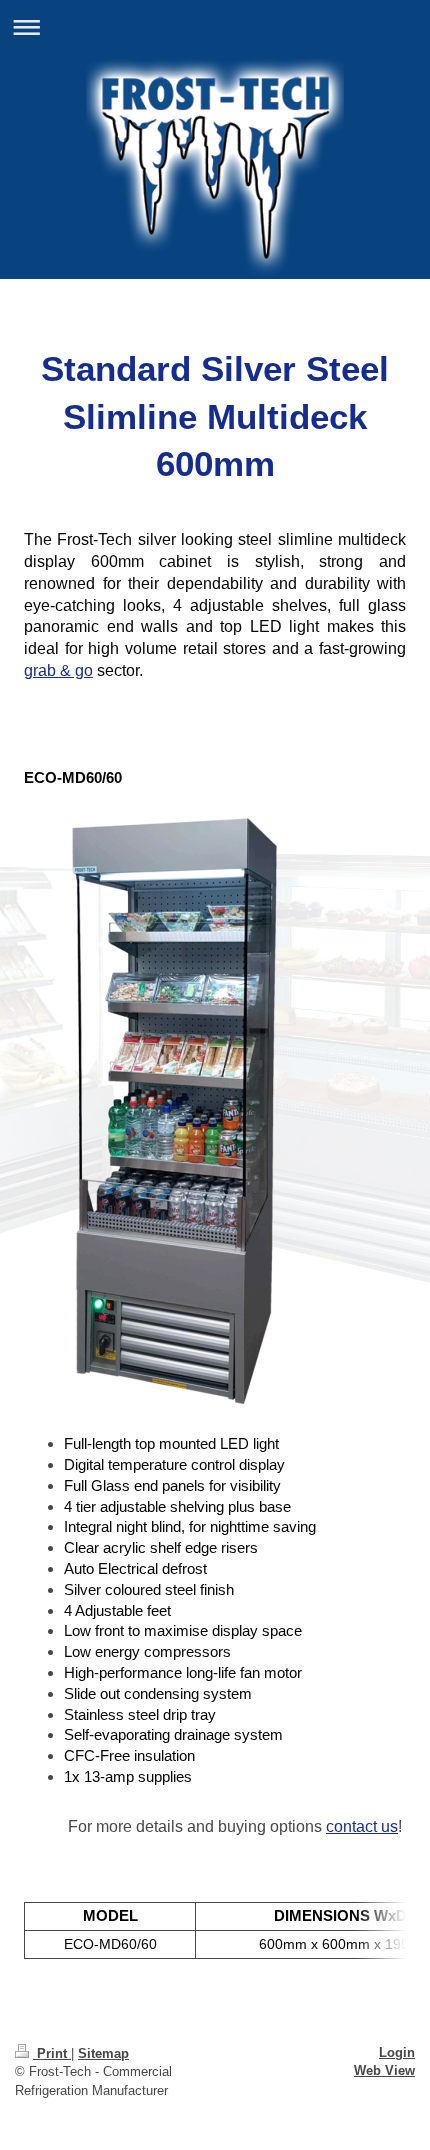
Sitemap (103, 2053)
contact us (362, 1826)
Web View (384, 2070)
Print (52, 2053)
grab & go (58, 670)
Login (397, 2052)
